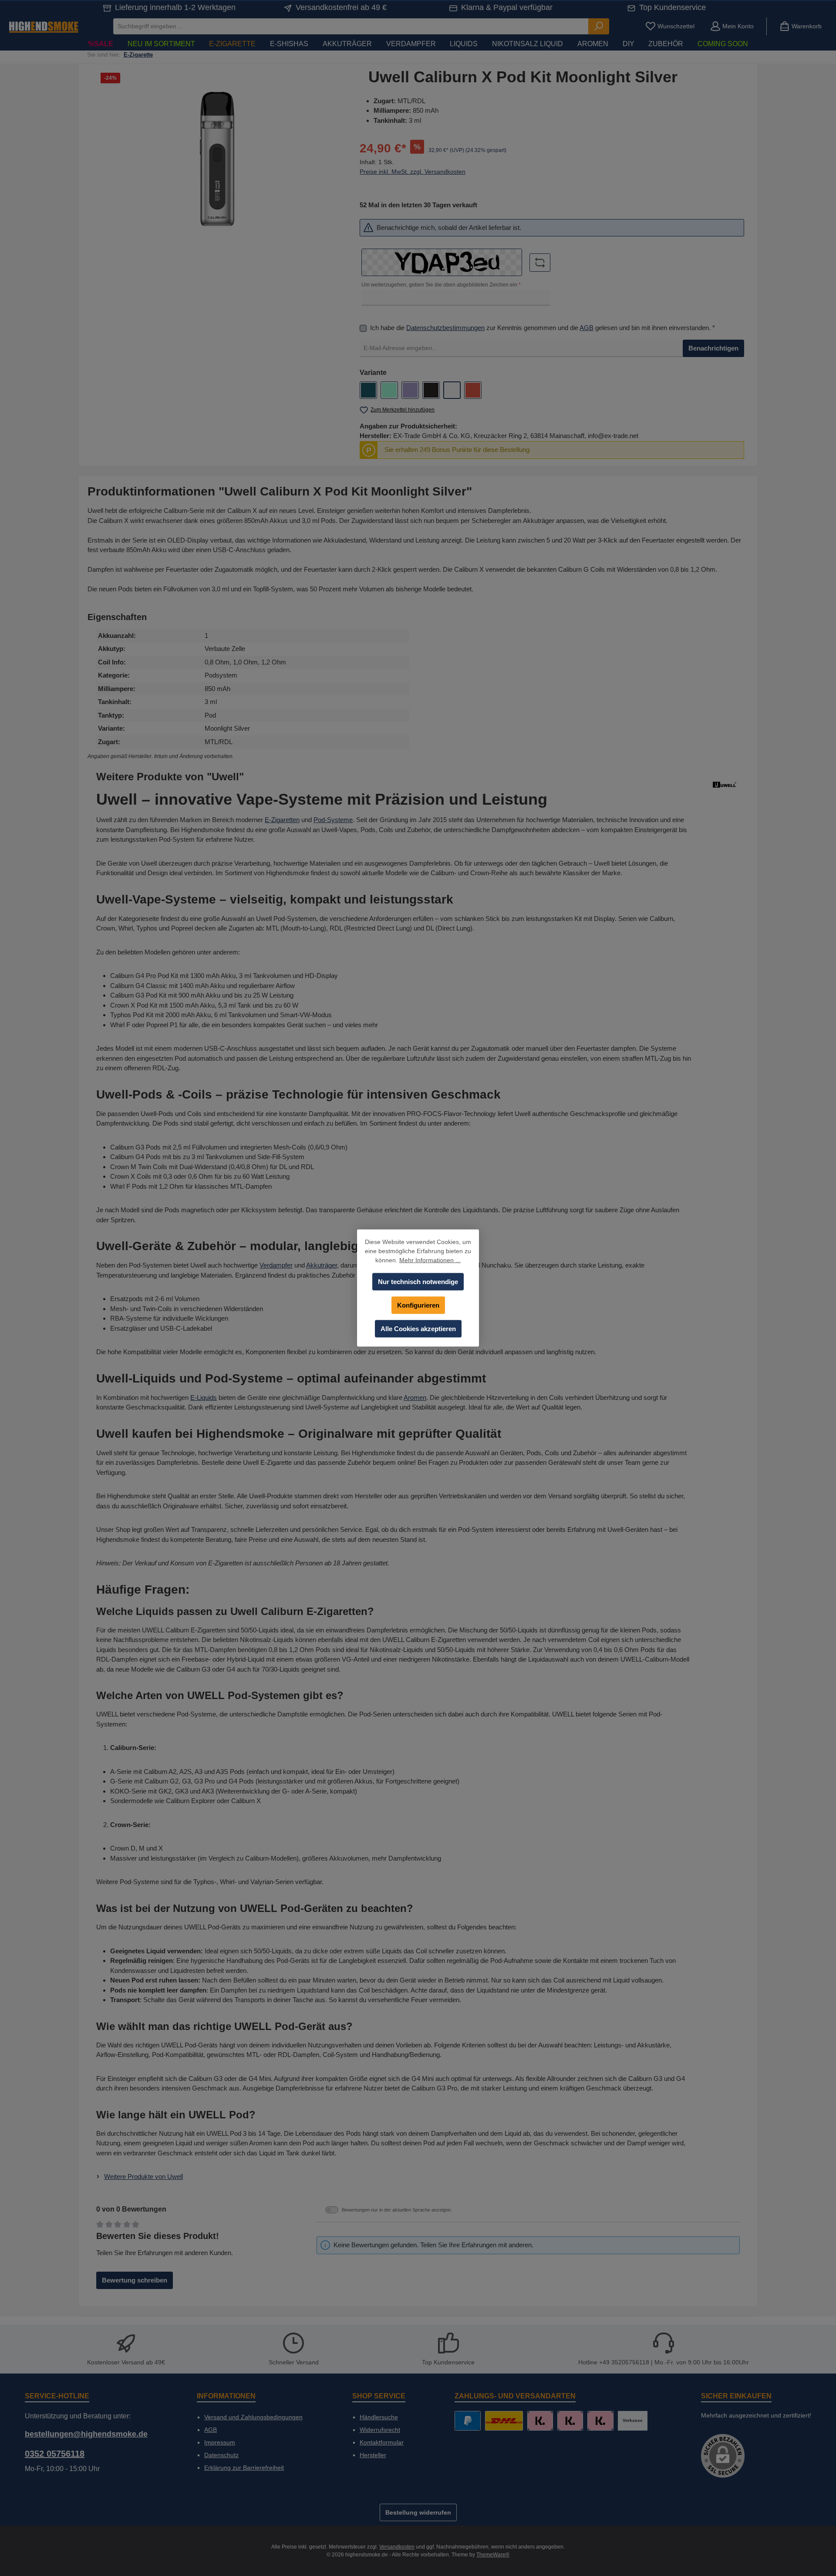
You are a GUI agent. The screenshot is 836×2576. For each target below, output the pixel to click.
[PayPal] (467, 2421)
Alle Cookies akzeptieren (418, 1329)
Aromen (415, 1398)
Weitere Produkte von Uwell (143, 2176)
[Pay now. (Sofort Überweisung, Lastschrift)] (570, 2421)
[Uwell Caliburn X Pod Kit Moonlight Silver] (217, 162)
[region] (217, 162)
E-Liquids (204, 1398)
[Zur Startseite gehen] (44, 26)
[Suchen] (599, 26)
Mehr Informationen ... (430, 1260)
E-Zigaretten (282, 820)
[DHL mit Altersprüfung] (504, 2421)
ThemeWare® (493, 2555)
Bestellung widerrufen (418, 2512)
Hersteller (373, 2455)
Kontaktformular (382, 2442)
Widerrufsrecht (380, 2430)
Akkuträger (322, 1265)
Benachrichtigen (713, 348)
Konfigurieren (418, 1305)
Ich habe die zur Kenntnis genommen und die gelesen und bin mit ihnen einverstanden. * (543, 328)
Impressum (220, 2442)
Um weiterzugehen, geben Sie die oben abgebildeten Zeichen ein (441, 285)
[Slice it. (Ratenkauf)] (540, 2421)
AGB (587, 328)
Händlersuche (379, 2417)
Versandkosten (397, 2547)
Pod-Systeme (333, 820)
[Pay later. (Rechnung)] (600, 2421)
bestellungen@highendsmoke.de (86, 2434)
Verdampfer (276, 1265)
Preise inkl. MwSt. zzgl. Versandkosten (413, 172)
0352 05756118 (55, 2454)
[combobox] (351, 26)
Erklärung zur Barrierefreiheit (244, 2468)
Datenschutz (221, 2455)
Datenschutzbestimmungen (445, 328)
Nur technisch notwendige (418, 1282)
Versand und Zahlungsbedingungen (253, 2417)
